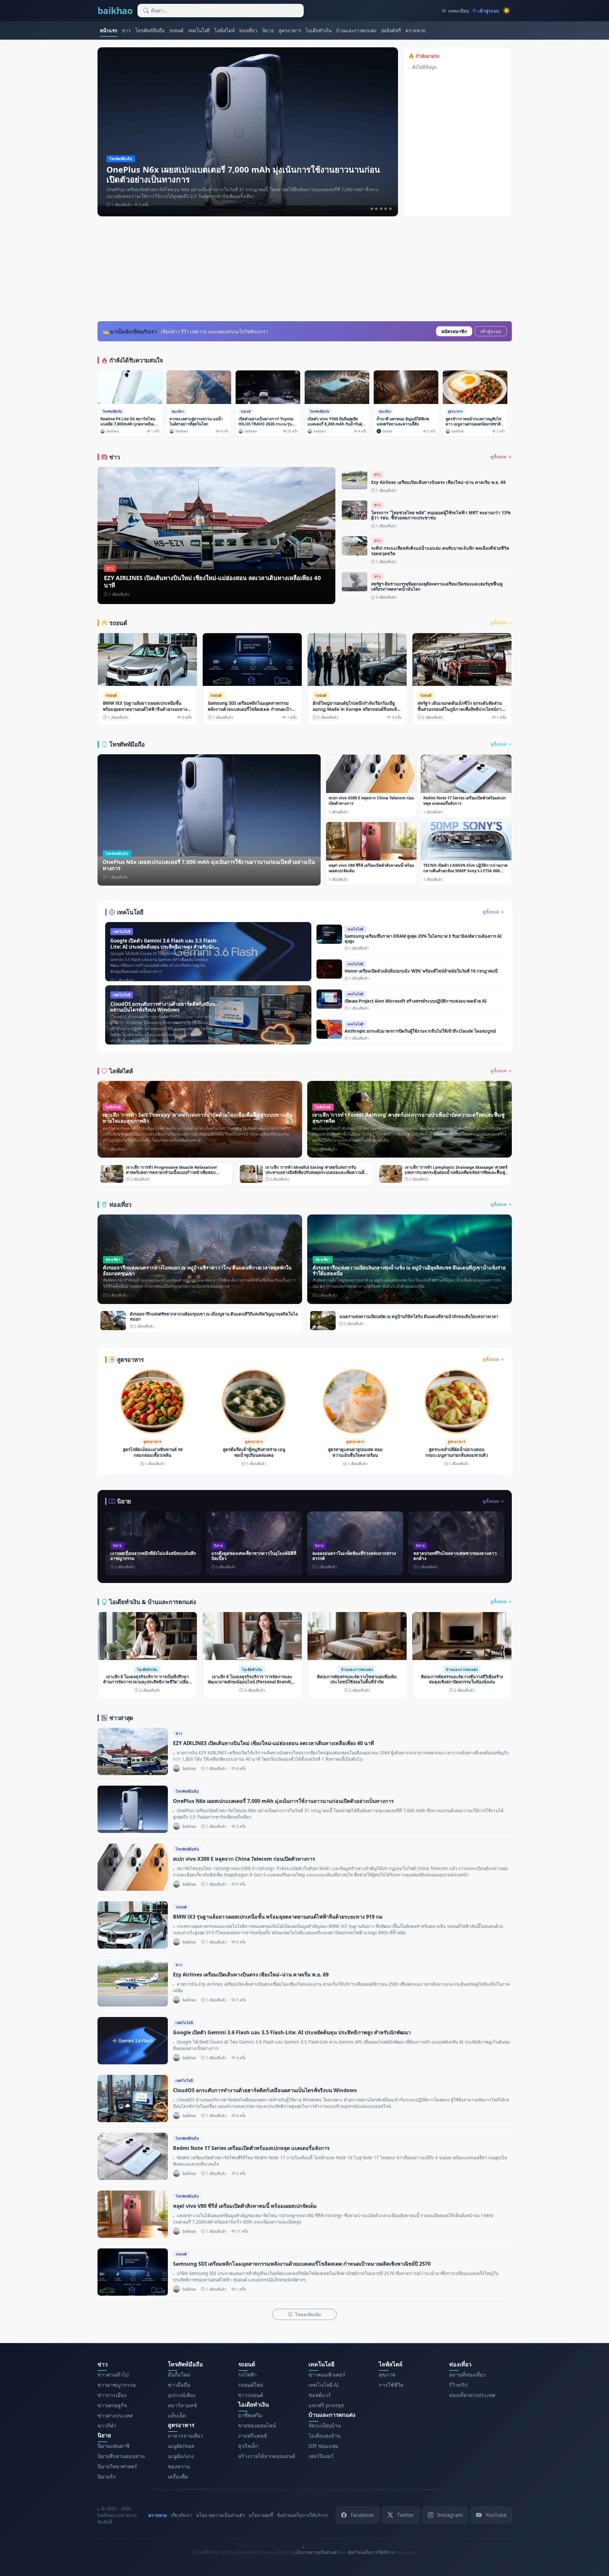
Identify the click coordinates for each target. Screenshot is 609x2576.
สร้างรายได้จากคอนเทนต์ (267, 2456)
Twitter (406, 2515)
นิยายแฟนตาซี (113, 2446)
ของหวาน (179, 2466)
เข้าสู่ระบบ (491, 331)
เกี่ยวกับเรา (181, 2515)
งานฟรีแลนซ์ (253, 2435)
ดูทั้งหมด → (501, 456)
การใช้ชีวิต (391, 2385)
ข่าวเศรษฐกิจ (112, 2405)
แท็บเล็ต (177, 2416)
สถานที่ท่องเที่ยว (467, 2375)
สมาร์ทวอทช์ (182, 2405)
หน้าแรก (109, 30)
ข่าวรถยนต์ (251, 2395)
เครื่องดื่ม (178, 2476)
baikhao (115, 11)
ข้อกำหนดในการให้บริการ (302, 2515)
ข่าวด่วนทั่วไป (113, 2375)
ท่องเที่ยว (248, 30)
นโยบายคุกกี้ (261, 2515)
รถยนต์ (176, 30)
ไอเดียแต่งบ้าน (324, 2435)
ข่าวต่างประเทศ (115, 2416)
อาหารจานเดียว (185, 2435)
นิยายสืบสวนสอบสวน (121, 2456)
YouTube (496, 2515)
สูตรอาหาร (290, 30)
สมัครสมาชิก (454, 331)
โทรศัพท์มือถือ (150, 30)
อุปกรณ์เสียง (182, 2395)
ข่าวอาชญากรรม (117, 2385)
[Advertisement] (305, 269)
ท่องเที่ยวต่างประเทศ (472, 2395)
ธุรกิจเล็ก (248, 2446)
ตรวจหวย (415, 30)
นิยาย (268, 30)
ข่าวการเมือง (112, 2395)
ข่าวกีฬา (107, 2426)
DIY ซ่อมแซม (324, 2446)
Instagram (450, 2515)
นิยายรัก (107, 2476)
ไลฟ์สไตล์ (225, 30)
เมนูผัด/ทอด (181, 2446)
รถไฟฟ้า (247, 2375)
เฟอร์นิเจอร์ (321, 2456)
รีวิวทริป (458, 2385)
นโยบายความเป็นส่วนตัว (220, 2515)
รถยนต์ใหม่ (251, 2385)
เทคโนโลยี (199, 30)
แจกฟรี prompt (326, 2405)
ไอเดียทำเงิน (319, 30)
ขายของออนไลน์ (257, 2425)
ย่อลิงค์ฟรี (391, 30)
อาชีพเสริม (250, 2415)
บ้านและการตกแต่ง (356, 30)
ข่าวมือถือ (179, 2385)
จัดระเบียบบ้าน (325, 2425)
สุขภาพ (387, 2375)
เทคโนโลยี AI (324, 2385)
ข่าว (126, 30)
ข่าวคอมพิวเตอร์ (327, 2375)
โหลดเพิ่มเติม (307, 2314)
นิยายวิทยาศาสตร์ (117, 2466)
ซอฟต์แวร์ (320, 2395)
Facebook (362, 2515)
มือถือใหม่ (179, 2375)
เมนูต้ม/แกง (181, 2456)
